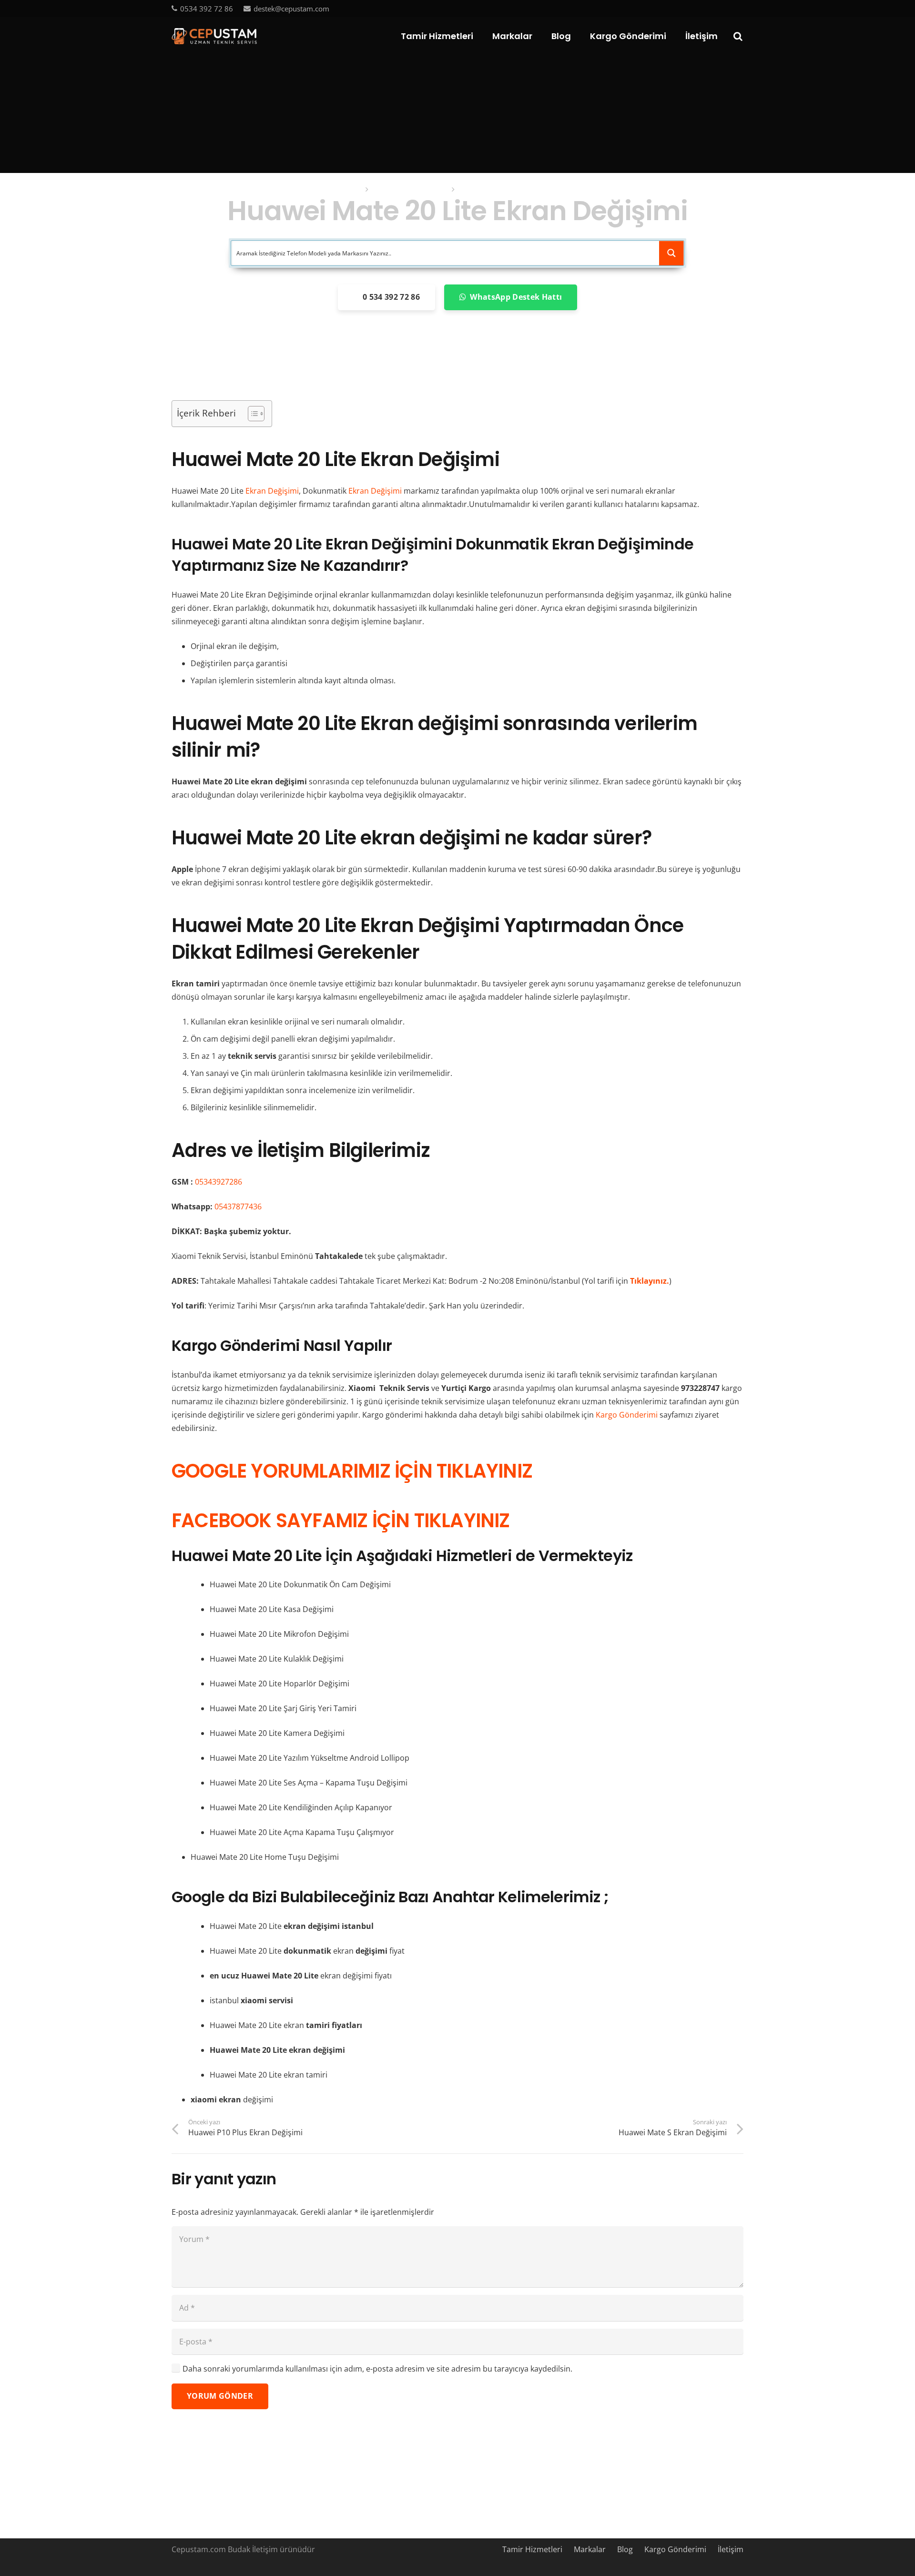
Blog (625, 2549)
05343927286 (219, 1182)
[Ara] (738, 36)
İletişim (731, 2549)
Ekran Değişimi (272, 491)
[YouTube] (724, 8)
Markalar (590, 2549)
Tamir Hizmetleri (532, 2549)
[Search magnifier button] (671, 253)
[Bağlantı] (214, 36)
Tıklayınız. (650, 1281)
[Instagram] (740, 9)
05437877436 (238, 1207)
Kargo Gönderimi (627, 1415)
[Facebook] (693, 8)
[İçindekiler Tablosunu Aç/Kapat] (251, 414)
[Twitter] (709, 8)
